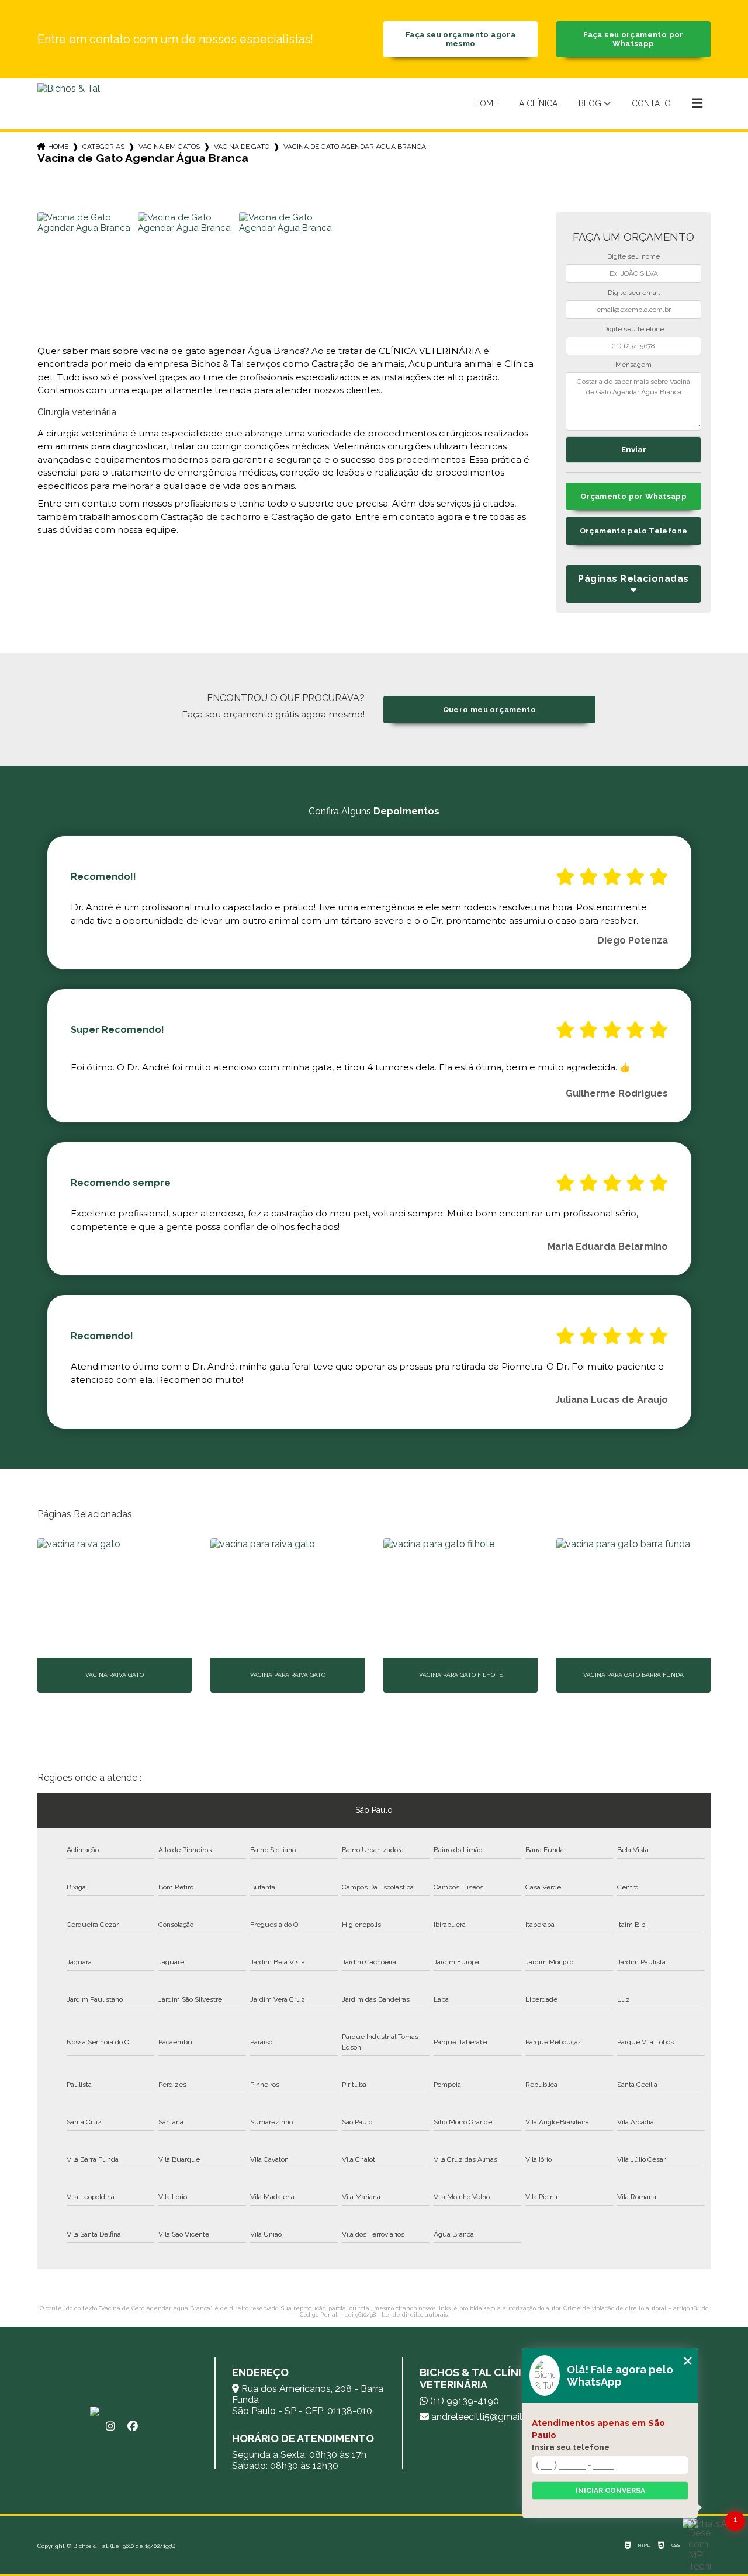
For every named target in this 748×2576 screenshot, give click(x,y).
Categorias (103, 147)
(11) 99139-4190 (463, 2401)
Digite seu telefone (633, 329)
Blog (590, 103)
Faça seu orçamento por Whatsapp (633, 39)
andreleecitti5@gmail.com (486, 2417)
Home (486, 103)
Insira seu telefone (571, 2447)
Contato (651, 103)
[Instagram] (110, 2426)
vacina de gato (242, 147)
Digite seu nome (633, 256)
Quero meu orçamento (489, 710)
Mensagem (633, 365)
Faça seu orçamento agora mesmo (460, 39)
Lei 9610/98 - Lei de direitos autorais (396, 2315)
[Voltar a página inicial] (69, 104)
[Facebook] (133, 2426)
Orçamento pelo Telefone (634, 531)
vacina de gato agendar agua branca (355, 147)
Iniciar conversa (610, 2491)
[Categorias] (697, 104)
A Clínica (538, 103)
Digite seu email (634, 293)
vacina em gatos (169, 147)
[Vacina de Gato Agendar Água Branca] (86, 261)
